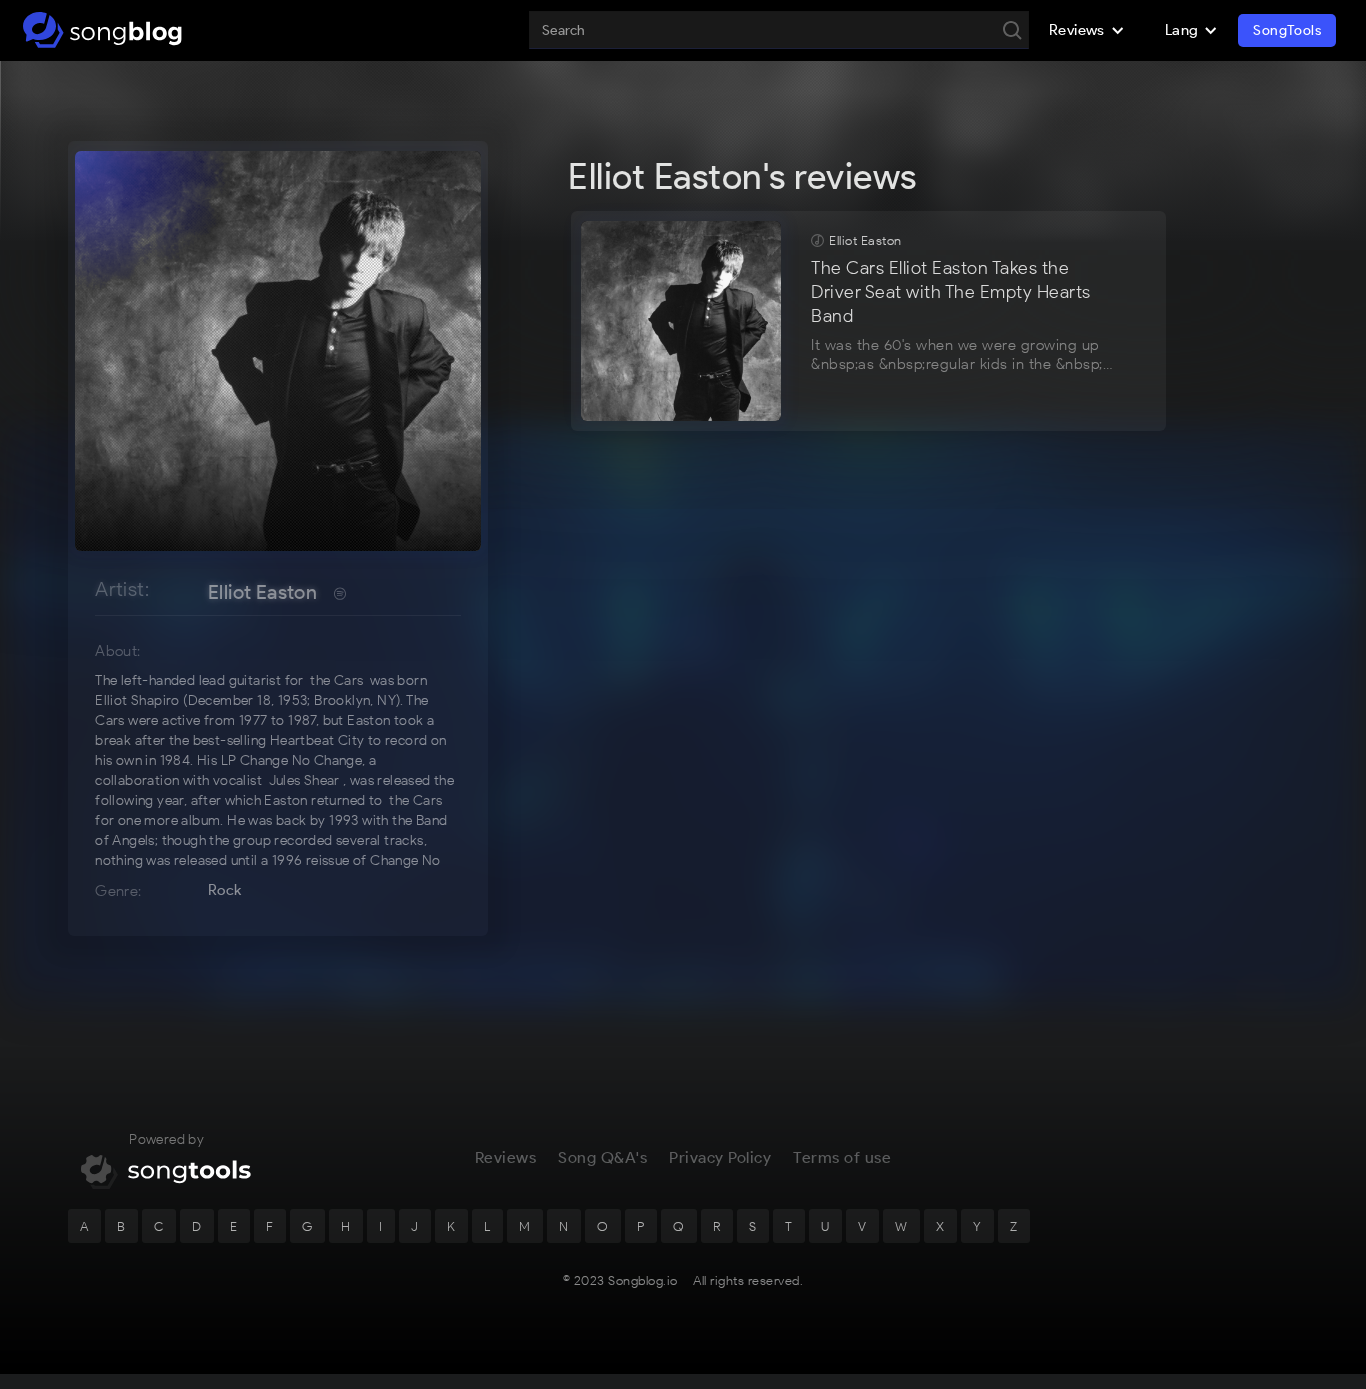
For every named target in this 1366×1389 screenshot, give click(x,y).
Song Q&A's (602, 1157)
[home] (102, 30)
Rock (225, 890)
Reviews (506, 1157)
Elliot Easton (262, 592)
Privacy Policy (720, 1157)
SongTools (1287, 30)
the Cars (336, 680)
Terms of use (842, 1157)
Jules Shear (304, 780)
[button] (1087, 30)
